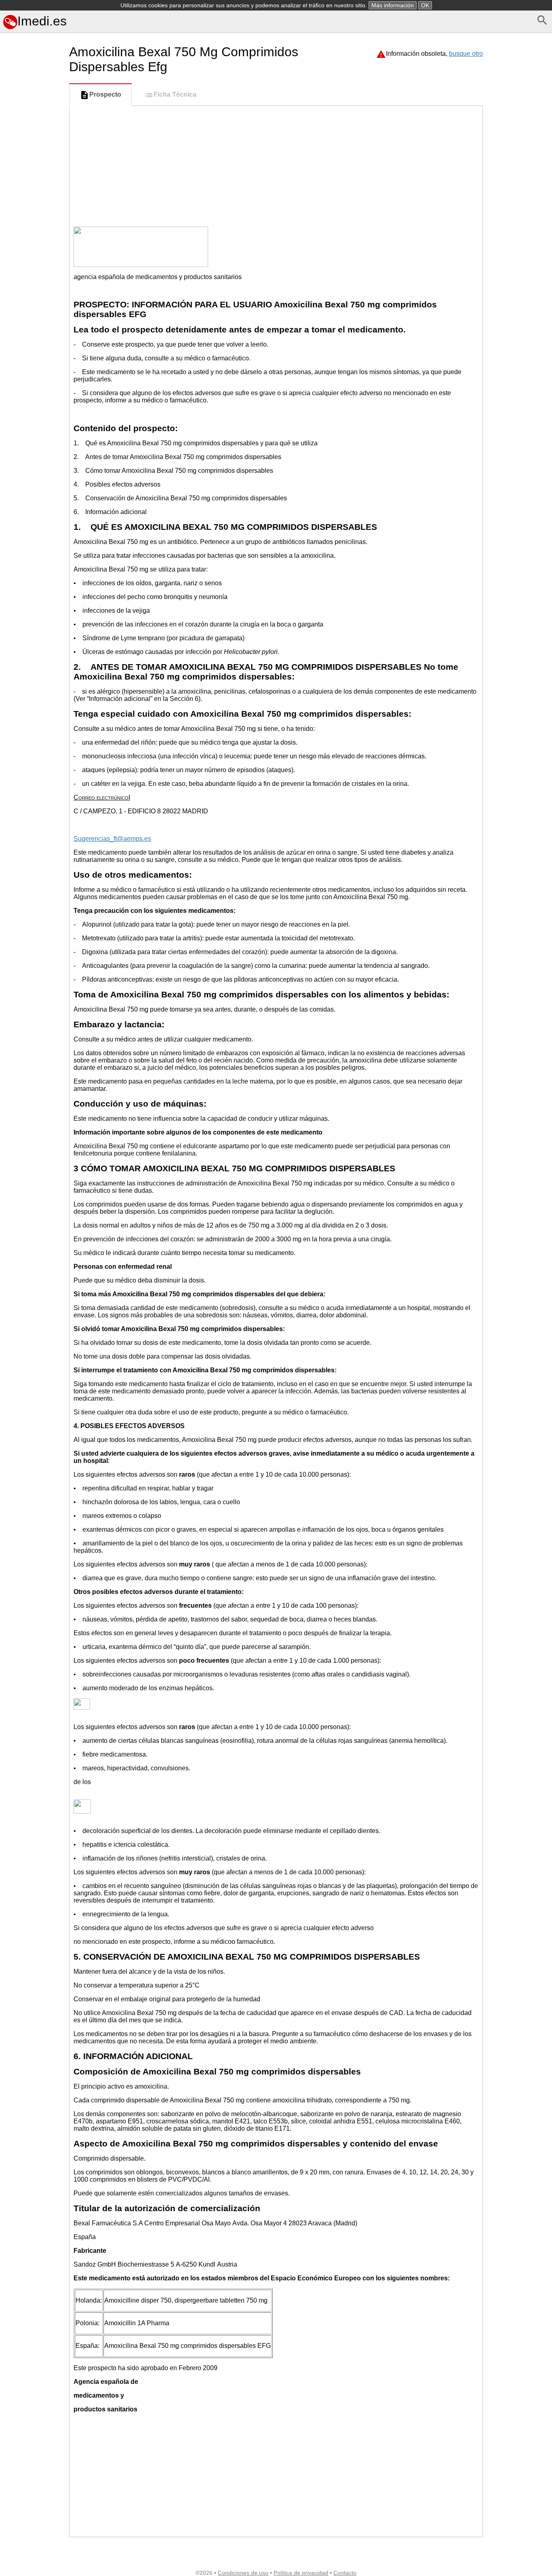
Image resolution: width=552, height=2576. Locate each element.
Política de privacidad (301, 2573)
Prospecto (105, 94)
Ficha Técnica (175, 94)
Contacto (345, 2573)
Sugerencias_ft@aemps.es (112, 839)
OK (425, 5)
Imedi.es (42, 21)
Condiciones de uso (243, 2573)
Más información (393, 5)
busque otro (466, 54)
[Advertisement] (33, 375)
